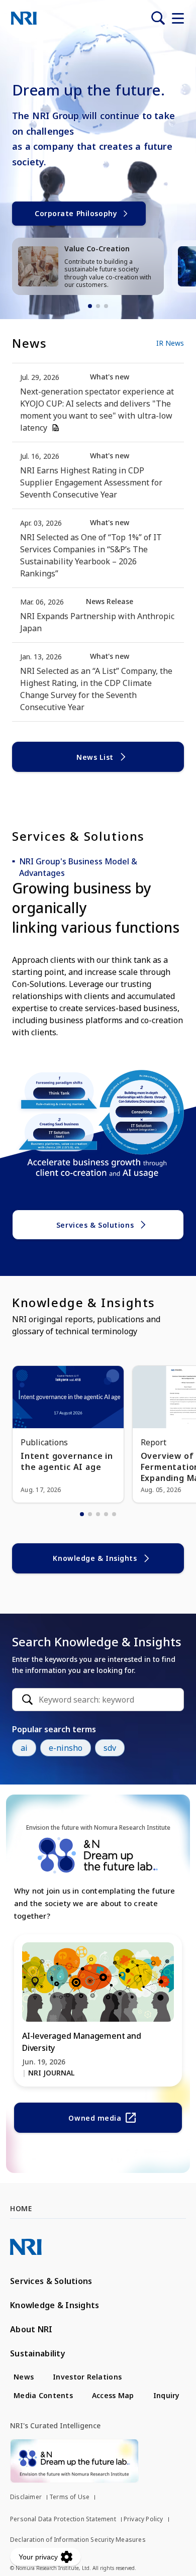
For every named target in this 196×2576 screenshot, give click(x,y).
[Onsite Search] (158, 18)
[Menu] (178, 18)
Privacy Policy (143, 2519)
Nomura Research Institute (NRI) (24, 18)
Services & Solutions (95, 1225)
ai (24, 1748)
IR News (170, 343)
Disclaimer (26, 2497)
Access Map (113, 2395)
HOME (21, 2208)
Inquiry (167, 2395)
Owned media (95, 2118)
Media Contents (43, 2395)
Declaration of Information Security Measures (78, 2540)
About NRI (31, 2329)
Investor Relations (87, 2377)
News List (95, 757)
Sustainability (38, 2353)
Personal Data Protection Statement (63, 2519)
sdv (110, 1748)
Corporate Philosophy (76, 213)
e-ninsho (66, 1748)
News (24, 2377)
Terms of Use (69, 2497)
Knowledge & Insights (95, 1558)
